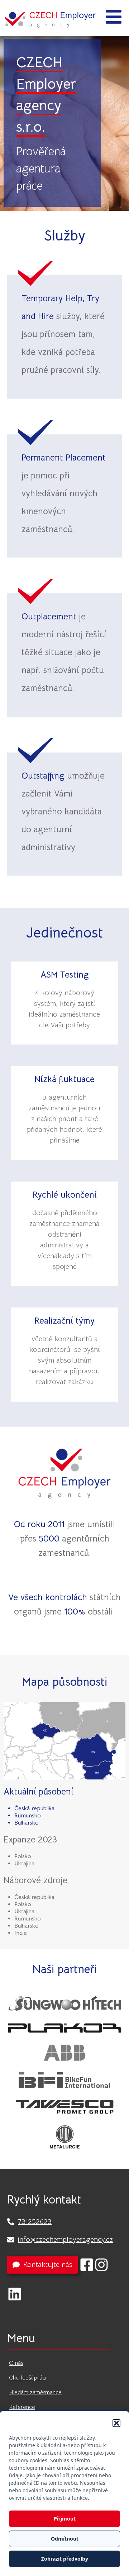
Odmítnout (65, 2539)
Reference (22, 2407)
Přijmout (65, 2519)
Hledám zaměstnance (35, 2392)
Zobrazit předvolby (65, 2559)
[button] (116, 2423)
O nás (16, 2363)
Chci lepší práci (28, 2378)
